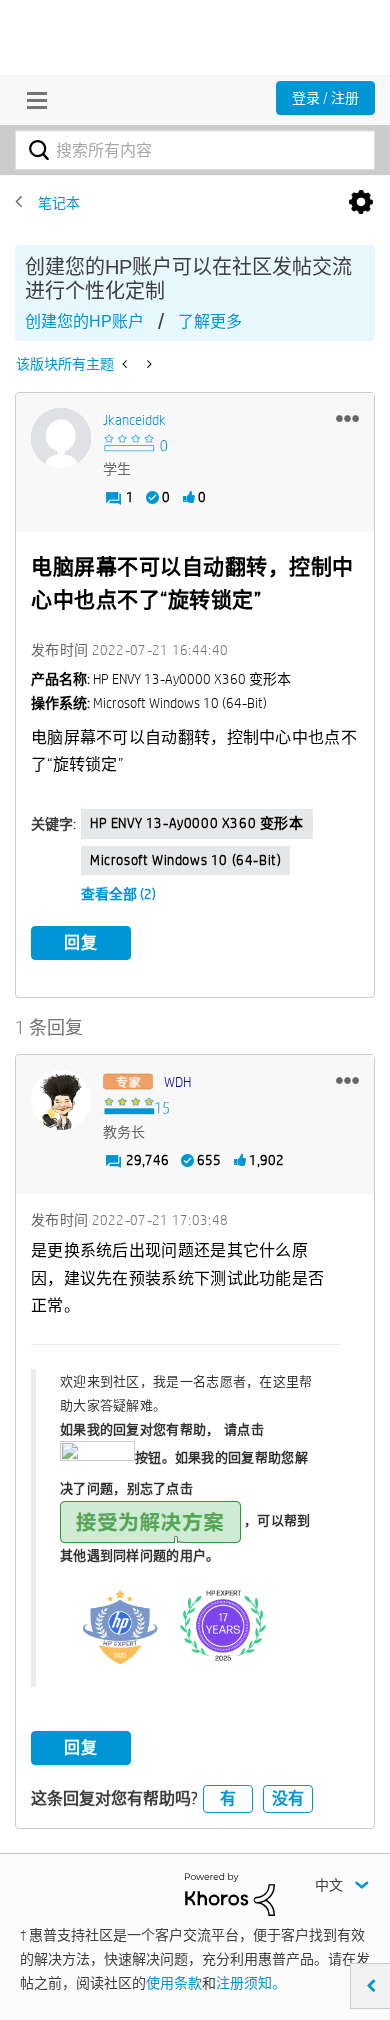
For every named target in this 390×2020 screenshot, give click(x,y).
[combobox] (195, 150)
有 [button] (228, 1798)
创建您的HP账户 (84, 321)
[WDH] (61, 1100)
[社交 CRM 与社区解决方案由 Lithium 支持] (230, 1893)
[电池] (147, 364)
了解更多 (210, 321)
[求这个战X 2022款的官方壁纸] (126, 364)
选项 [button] (361, 203)
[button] (347, 418)
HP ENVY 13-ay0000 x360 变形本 (197, 823)
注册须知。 (251, 1983)
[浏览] (32, 100)
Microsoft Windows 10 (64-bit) (185, 860)
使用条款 (174, 1983)
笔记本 (59, 203)
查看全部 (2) (118, 894)
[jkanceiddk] (61, 438)
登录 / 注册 (325, 98)
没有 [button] (288, 1798)
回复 (81, 942)
